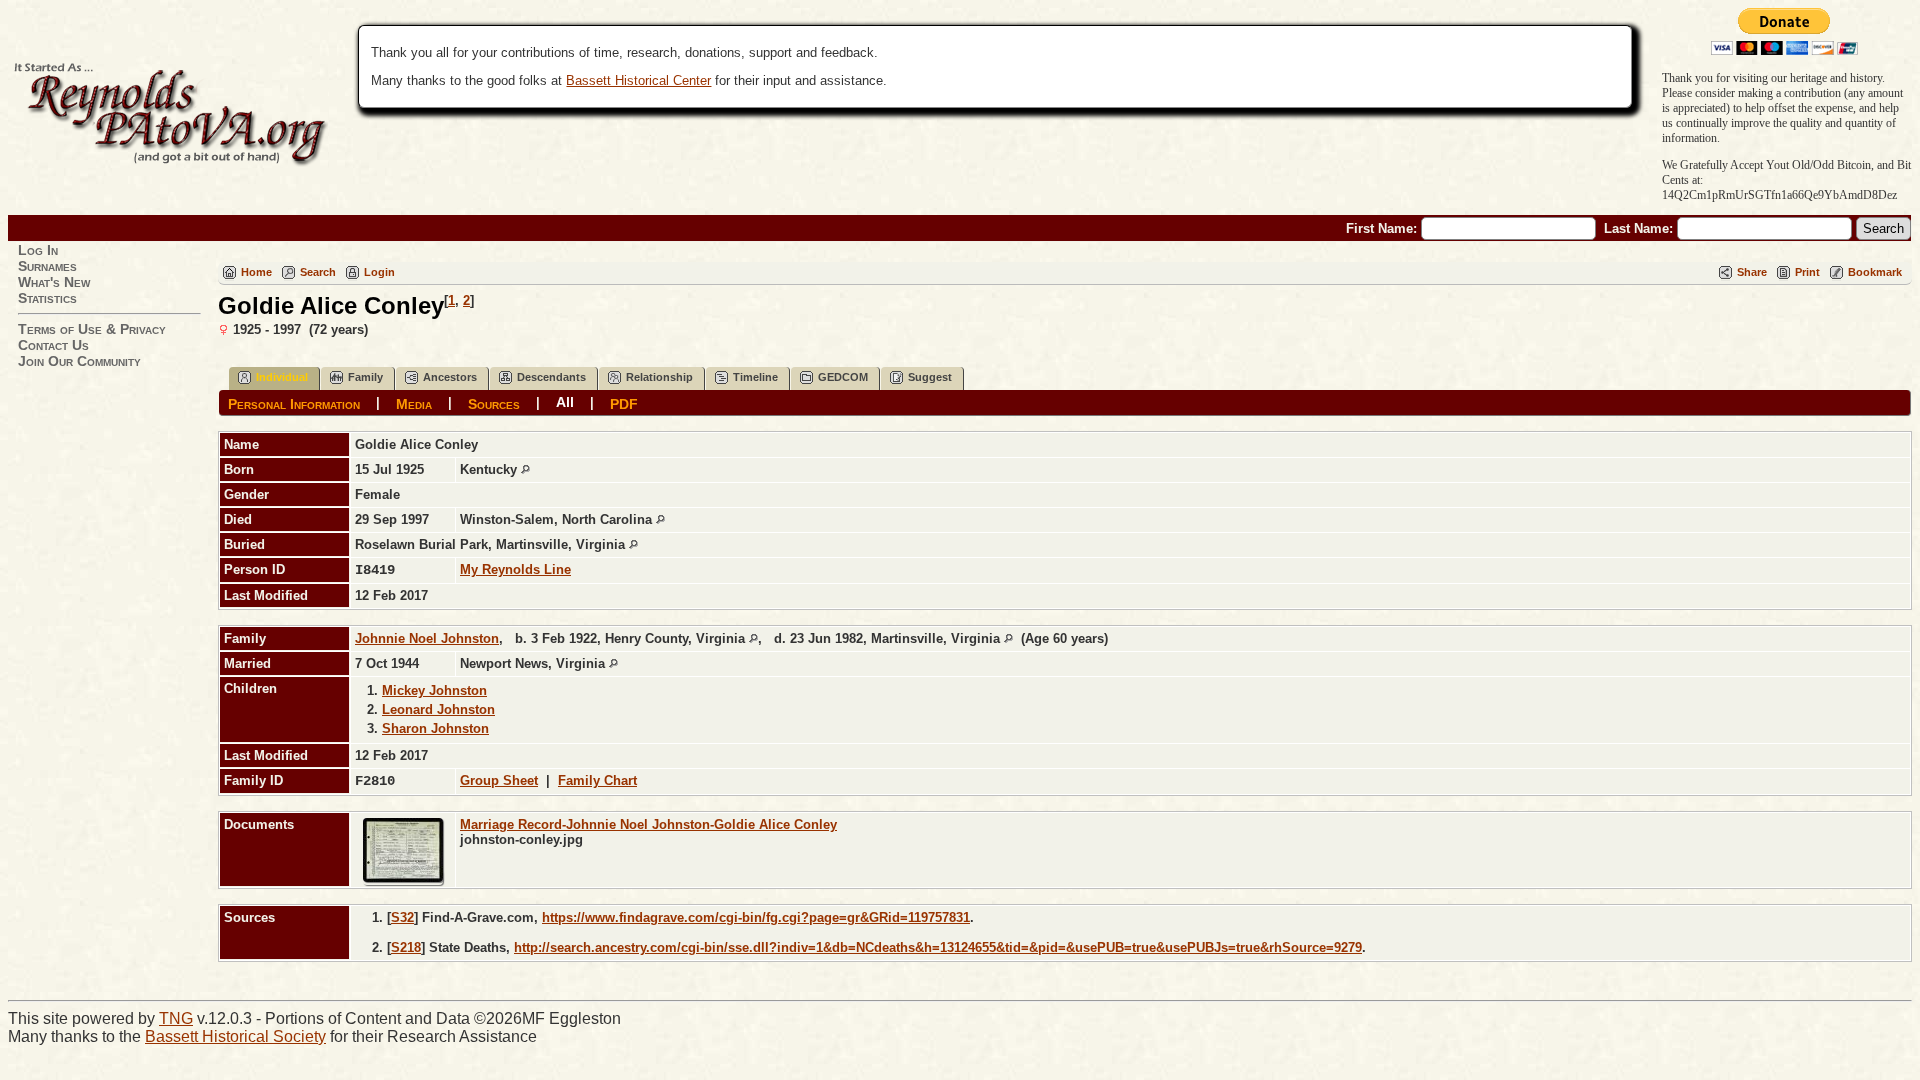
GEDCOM (843, 377)
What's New (54, 282)
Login (379, 272)
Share (1752, 272)
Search (318, 272)
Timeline (755, 377)
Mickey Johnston (434, 690)
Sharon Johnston (435, 728)
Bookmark (1875, 272)
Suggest (930, 377)
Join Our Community (79, 361)
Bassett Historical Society (235, 1036)
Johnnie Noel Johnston (427, 638)
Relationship (659, 377)
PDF (624, 403)
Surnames (47, 266)
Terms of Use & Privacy (92, 329)
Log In (38, 250)
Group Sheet (499, 780)
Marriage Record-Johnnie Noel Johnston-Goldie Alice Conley (648, 824)
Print (1807, 272)
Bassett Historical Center (638, 80)
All (565, 402)
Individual (282, 377)
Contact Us (53, 345)
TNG (176, 1018)
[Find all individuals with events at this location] (525, 469)
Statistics (47, 298)
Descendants (551, 377)
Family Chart (597, 780)
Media (414, 403)
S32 (402, 917)
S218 (406, 947)
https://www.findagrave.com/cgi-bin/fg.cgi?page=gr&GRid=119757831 (756, 917)
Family (365, 377)
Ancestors (450, 377)
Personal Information (294, 403)
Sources (494, 403)
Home (256, 272)
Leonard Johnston (438, 709)
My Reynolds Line (515, 569)
